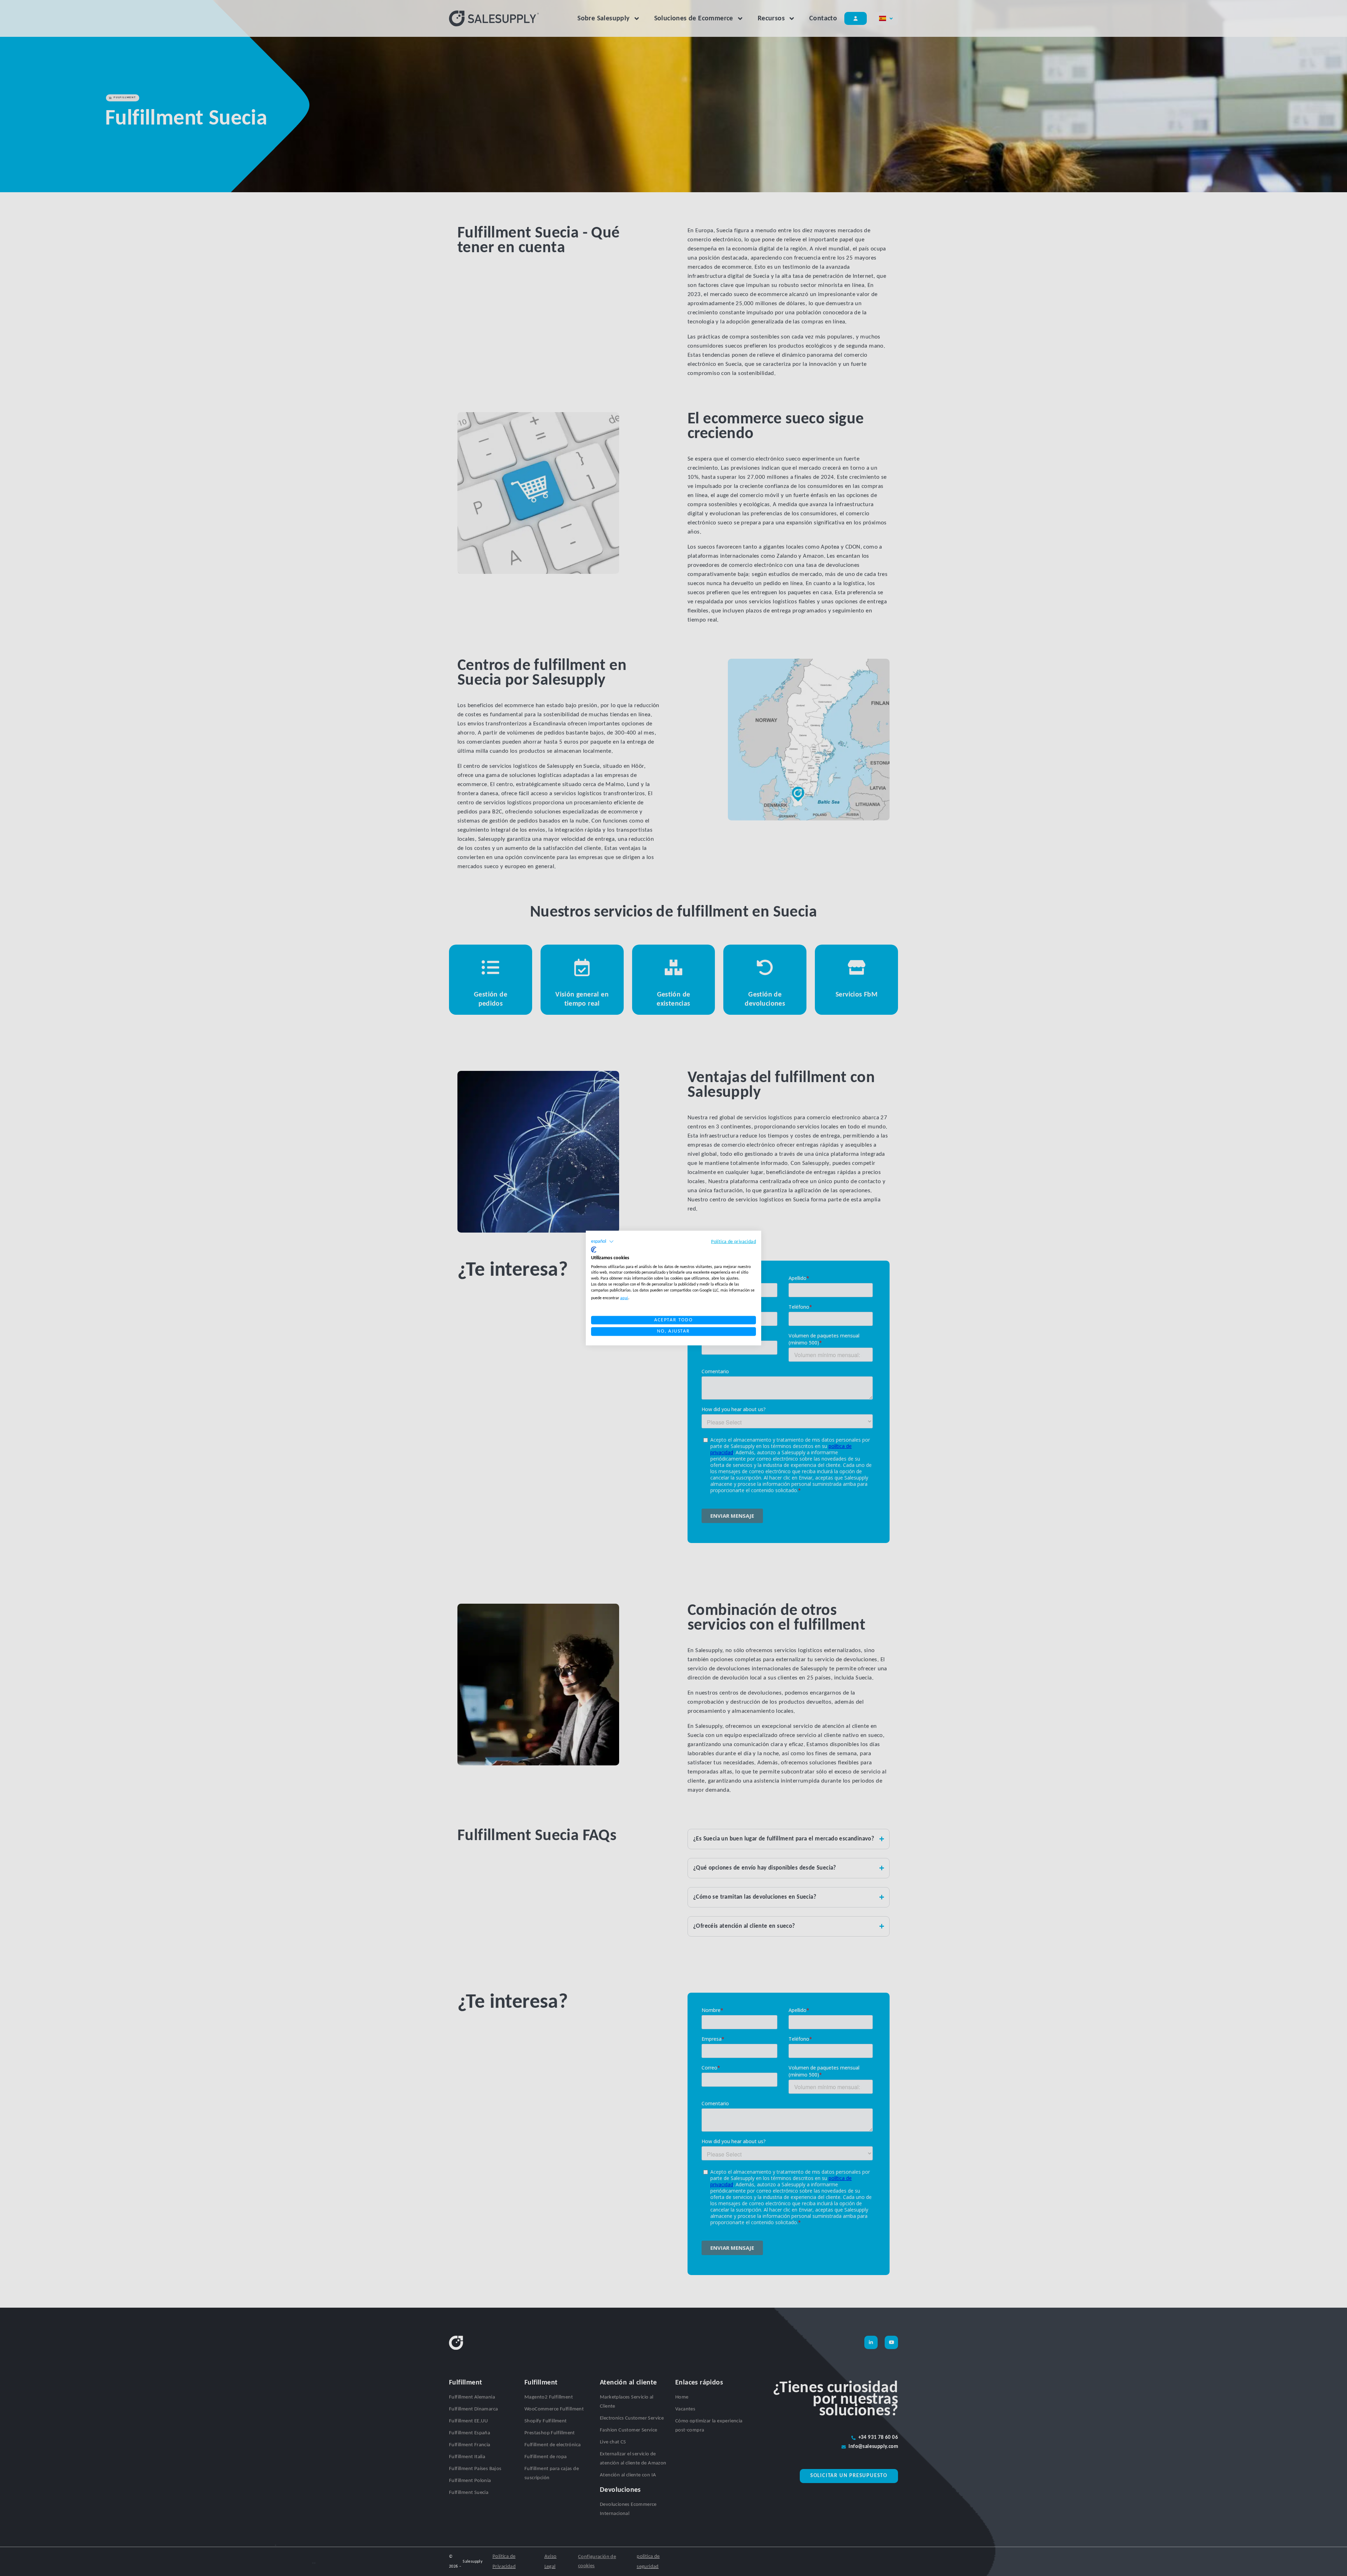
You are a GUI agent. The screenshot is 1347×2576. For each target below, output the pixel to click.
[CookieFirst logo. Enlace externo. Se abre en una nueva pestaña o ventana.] (594, 1250)
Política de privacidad (733, 1242)
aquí (624, 1298)
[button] (602, 1242)
